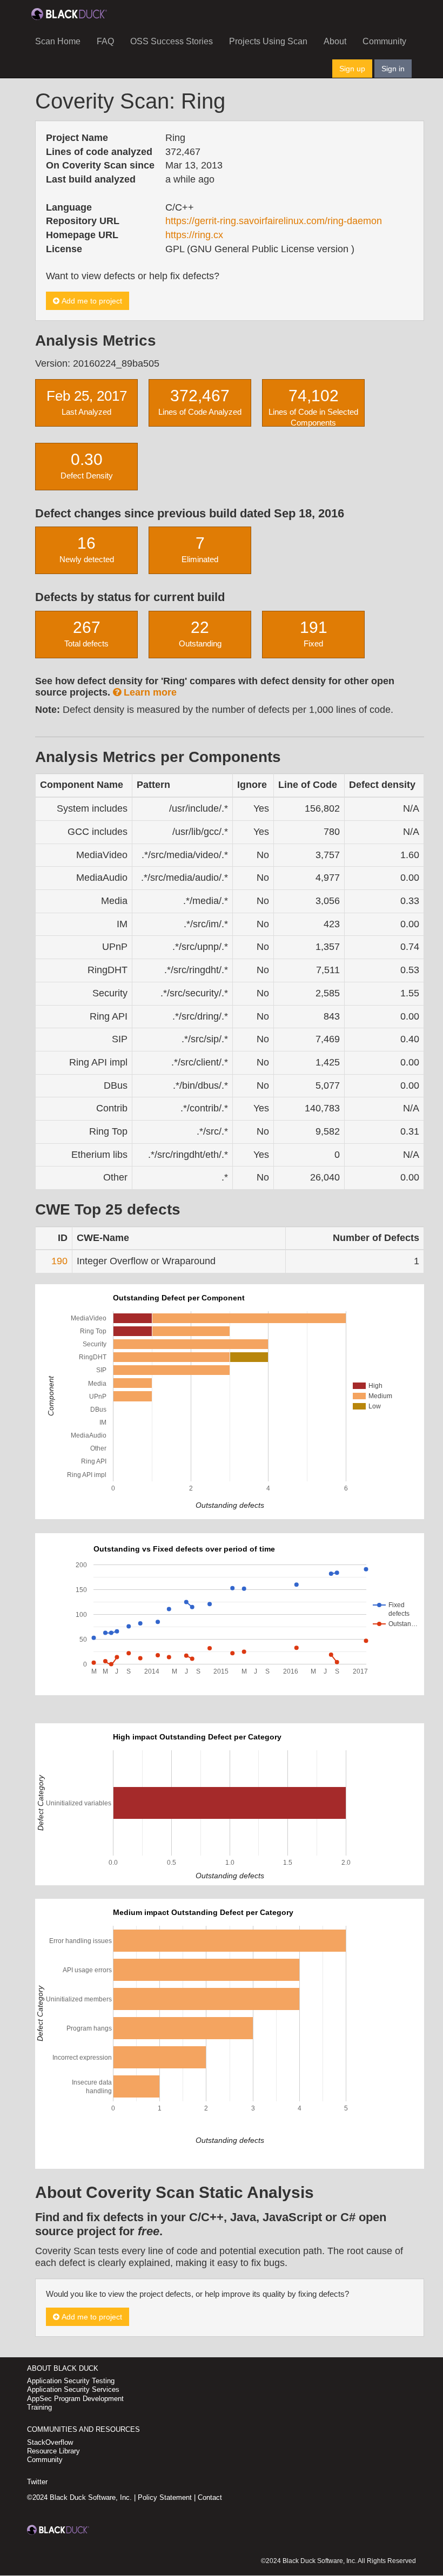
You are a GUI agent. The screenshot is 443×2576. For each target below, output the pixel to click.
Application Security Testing (71, 2381)
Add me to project (91, 301)
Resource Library (53, 2451)
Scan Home (58, 41)
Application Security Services (73, 2389)
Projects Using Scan (268, 41)
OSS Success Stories (172, 41)
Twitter (37, 2482)
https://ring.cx (194, 235)
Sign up (352, 69)
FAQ (105, 41)
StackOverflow (50, 2442)
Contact (210, 2497)
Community (384, 41)
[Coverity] (69, 14)
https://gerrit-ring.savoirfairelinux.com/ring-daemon (274, 221)
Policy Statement (165, 2497)
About (335, 41)
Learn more (149, 692)
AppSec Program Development (75, 2399)
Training (39, 2407)
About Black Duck (63, 2368)
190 (59, 1261)
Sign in (393, 69)
